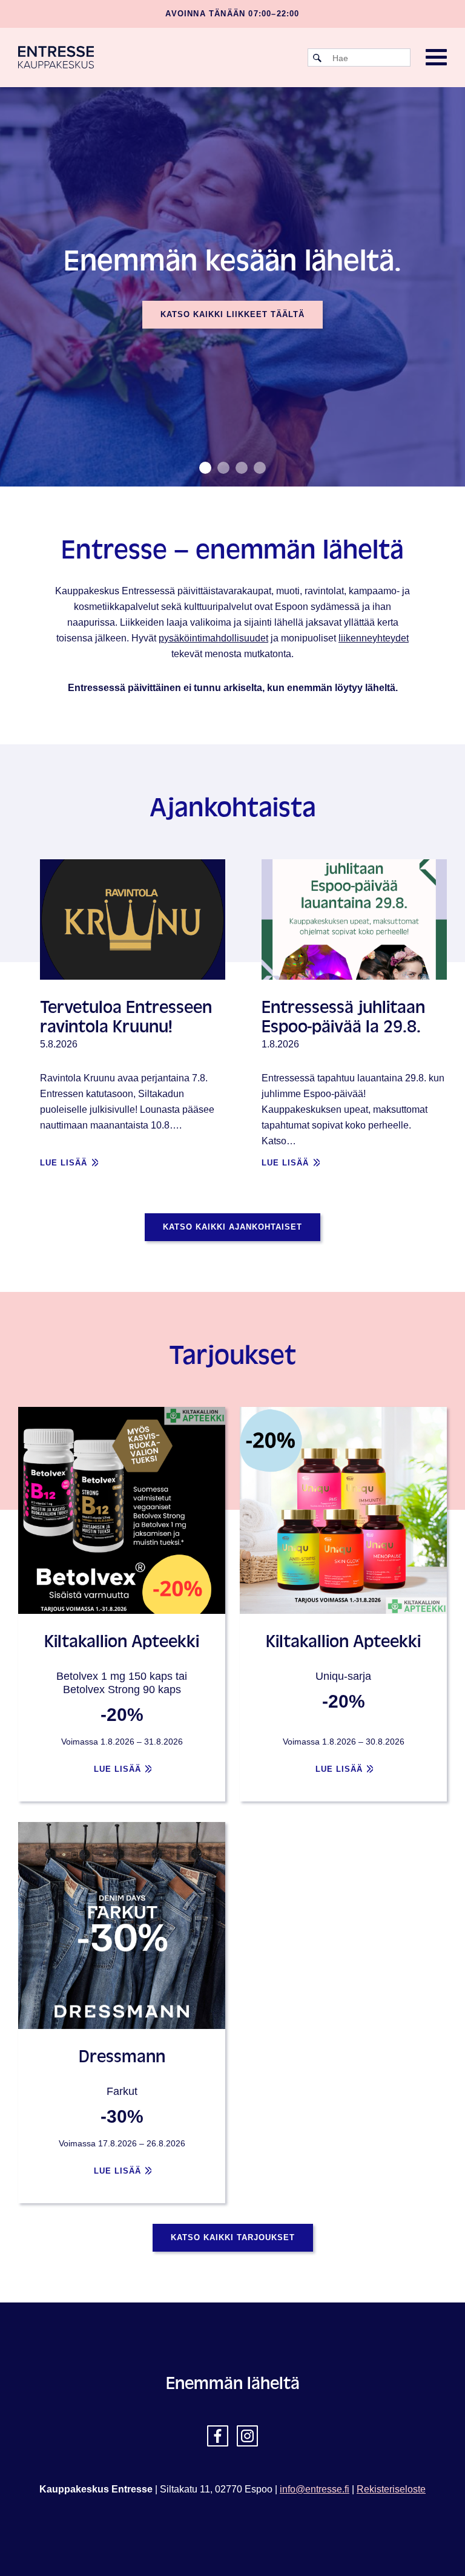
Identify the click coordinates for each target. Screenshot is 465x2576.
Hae (317, 58)
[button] (436, 58)
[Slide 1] (223, 468)
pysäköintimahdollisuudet (213, 638)
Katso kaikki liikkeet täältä (232, 314)
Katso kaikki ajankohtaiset (232, 1227)
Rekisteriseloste (391, 2489)
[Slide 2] (242, 468)
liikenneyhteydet (374, 638)
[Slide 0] (205, 468)
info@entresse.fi (315, 2489)
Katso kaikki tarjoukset (233, 2237)
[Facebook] (218, 2436)
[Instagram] (247, 2436)
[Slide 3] (260, 468)
